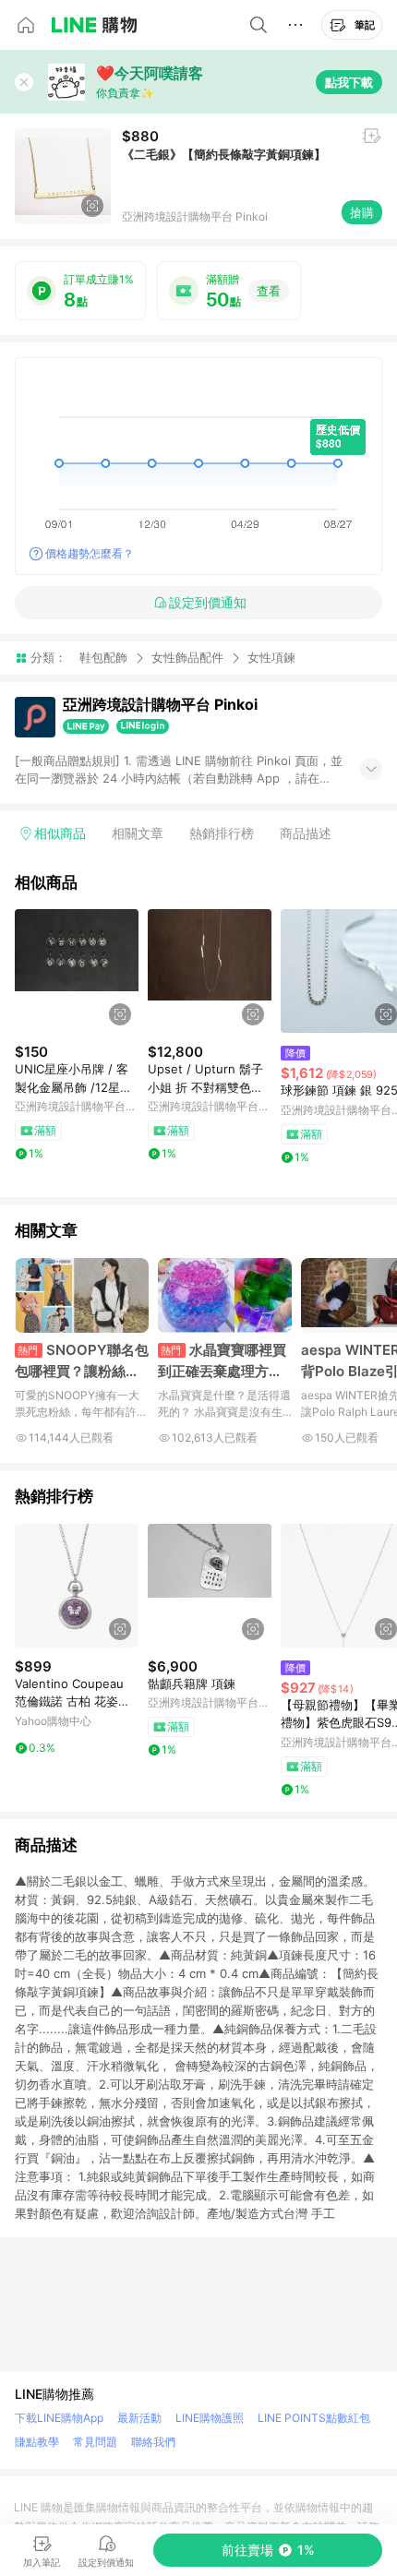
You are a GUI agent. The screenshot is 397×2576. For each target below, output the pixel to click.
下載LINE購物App (59, 2418)
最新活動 (139, 2418)
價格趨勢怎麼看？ (90, 553)
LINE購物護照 (210, 2418)
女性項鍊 (271, 658)
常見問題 (95, 2442)
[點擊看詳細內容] (77, 971)
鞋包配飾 (103, 657)
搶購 (362, 212)
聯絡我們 (153, 2442)
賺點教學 (37, 2442)
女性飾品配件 (187, 657)
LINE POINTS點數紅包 (314, 2418)
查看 (269, 291)
